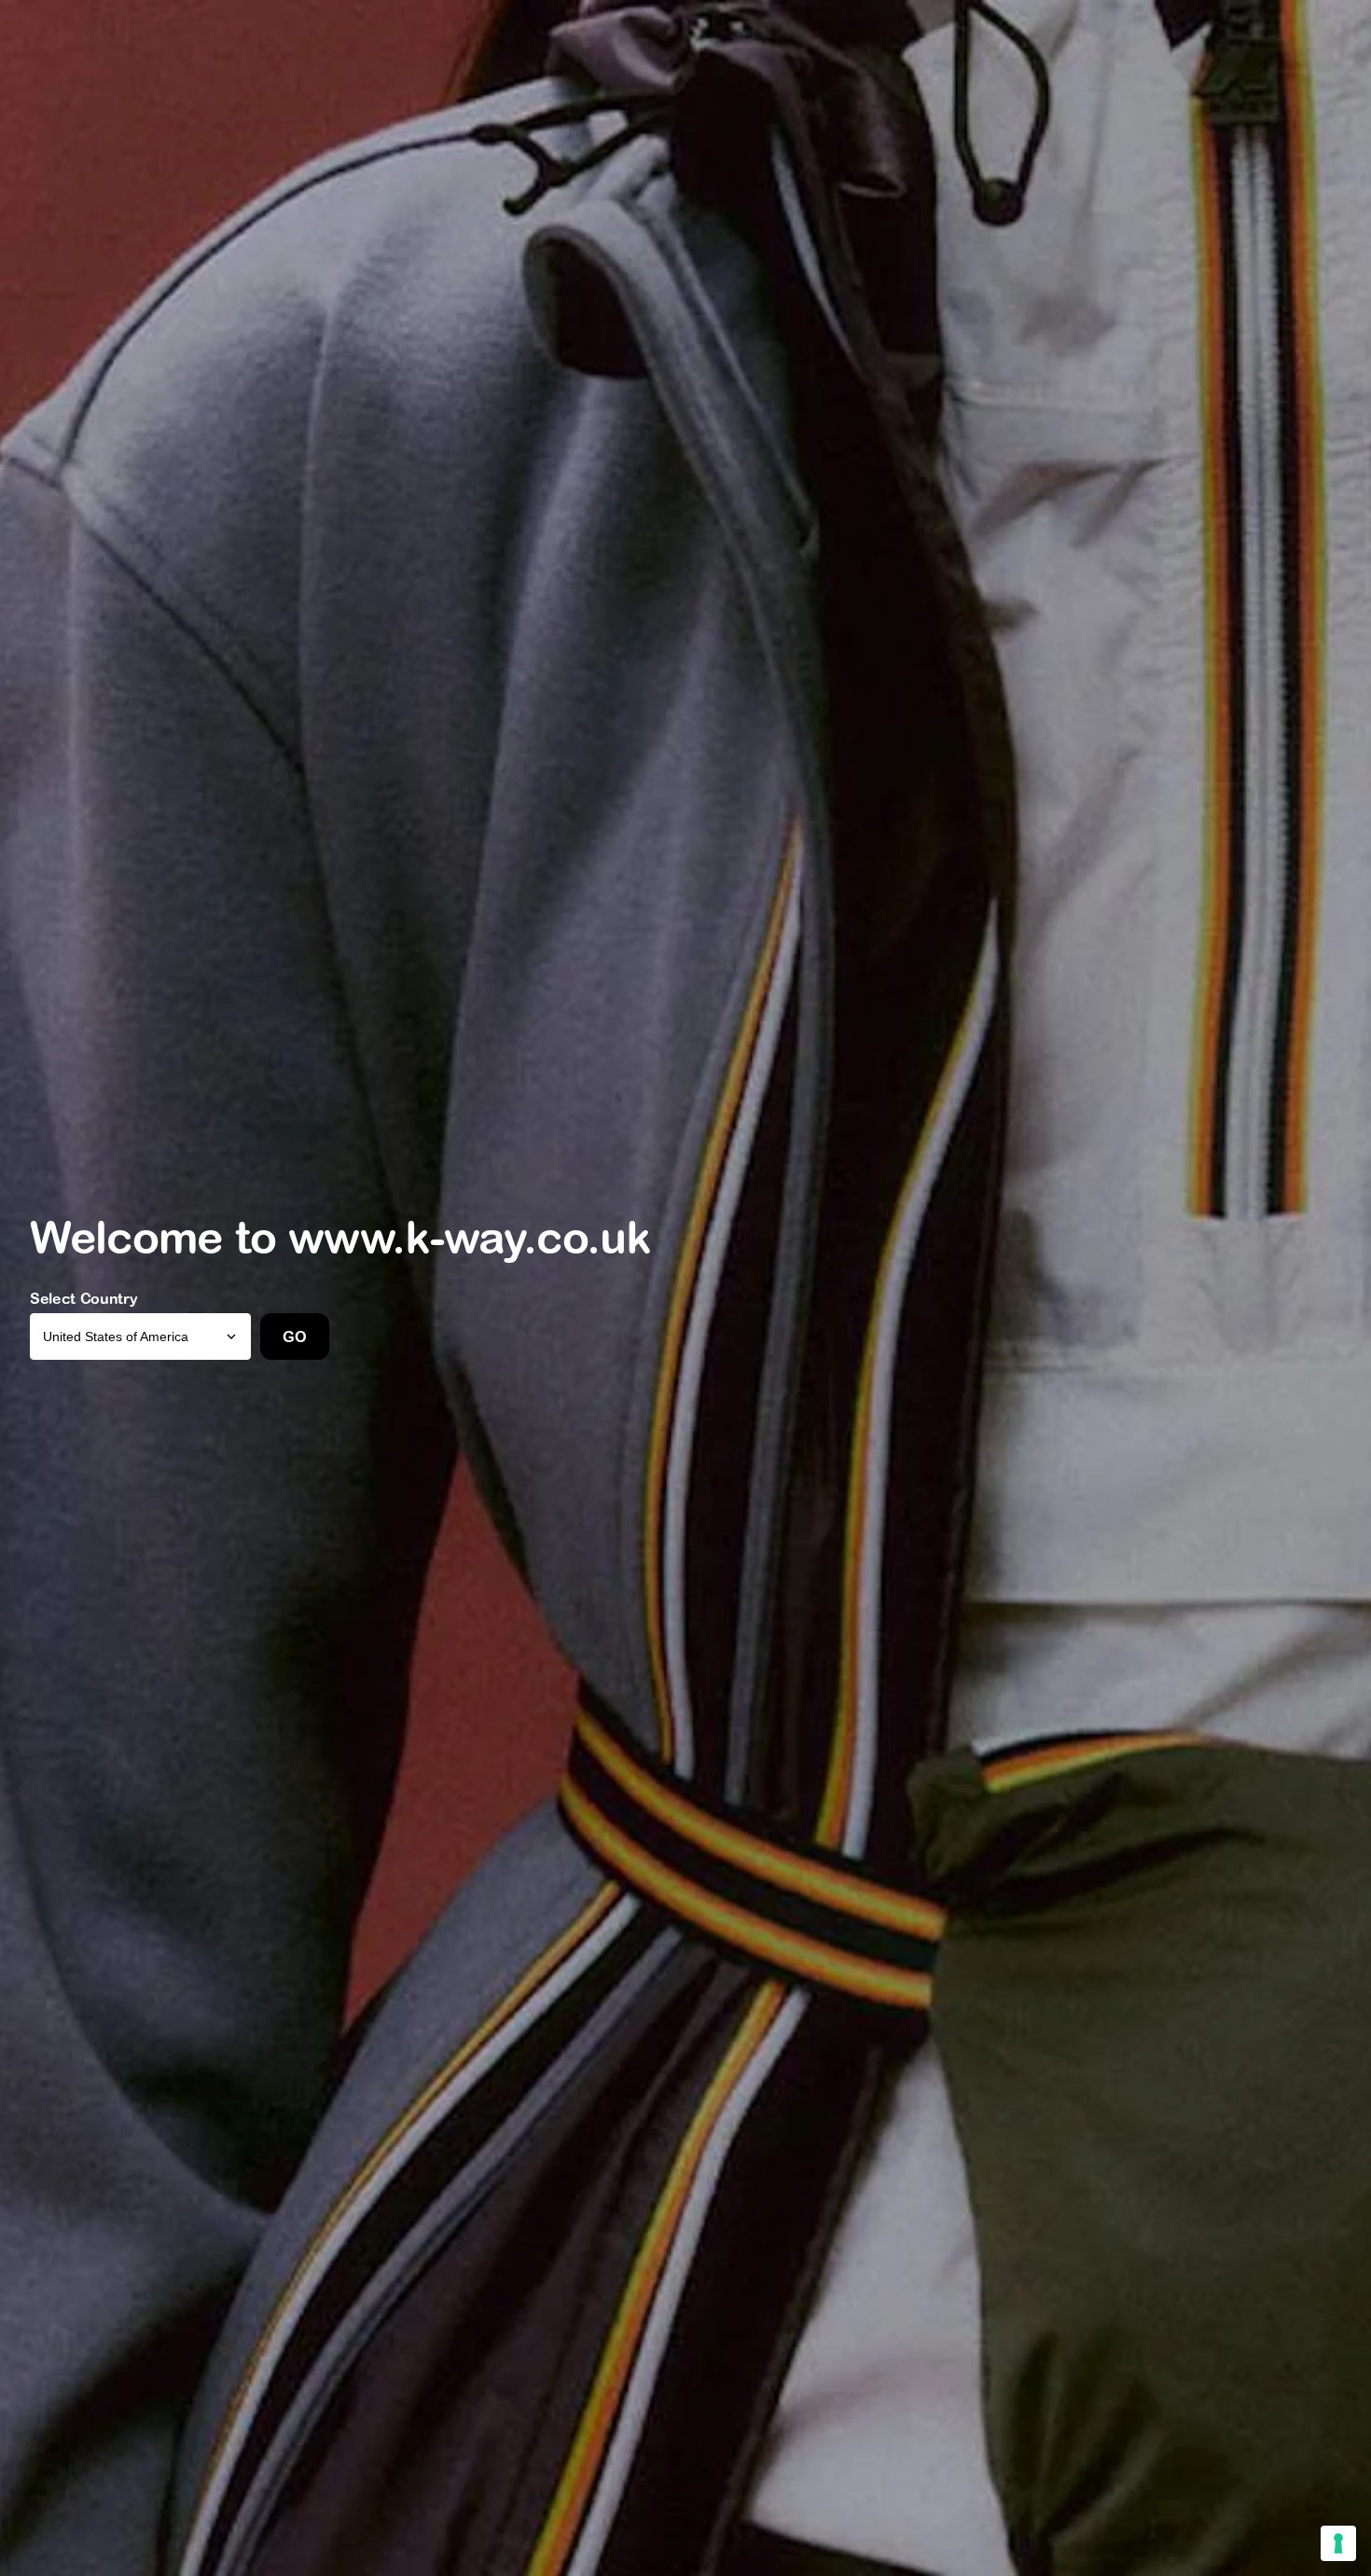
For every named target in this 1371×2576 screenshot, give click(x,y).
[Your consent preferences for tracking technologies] (1338, 2543)
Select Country (84, 1298)
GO (294, 1336)
